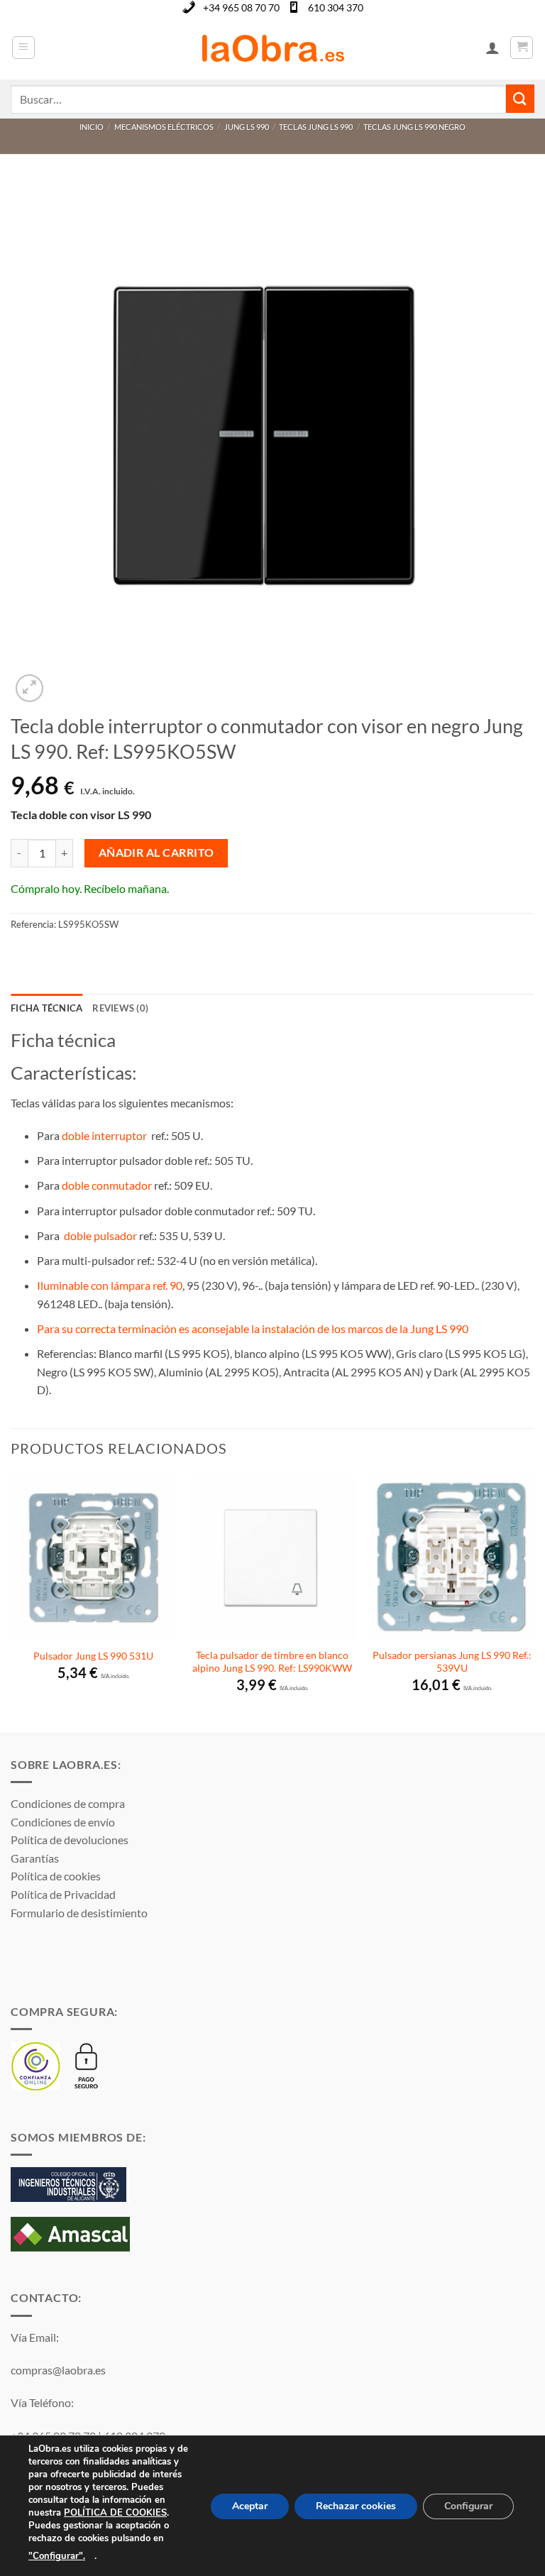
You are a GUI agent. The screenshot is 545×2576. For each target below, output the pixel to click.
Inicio (92, 127)
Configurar (468, 2506)
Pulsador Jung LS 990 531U (93, 1656)
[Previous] (11, 1602)
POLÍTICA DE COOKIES (115, 2513)
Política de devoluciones (70, 1840)
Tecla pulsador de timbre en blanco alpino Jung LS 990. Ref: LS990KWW (272, 1662)
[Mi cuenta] (492, 48)
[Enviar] (520, 98)
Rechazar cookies (356, 2506)
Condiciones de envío (63, 1822)
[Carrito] (522, 48)
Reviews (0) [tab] (120, 1008)
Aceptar (250, 2506)
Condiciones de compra (68, 1803)
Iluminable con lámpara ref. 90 (110, 1285)
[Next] (534, 1602)
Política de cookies (56, 1876)
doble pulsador (99, 1235)
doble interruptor (104, 1135)
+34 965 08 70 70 (241, 7)
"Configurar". (57, 2556)
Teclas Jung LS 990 (316, 127)
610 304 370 (336, 7)
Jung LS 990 (247, 127)
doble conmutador (107, 1185)
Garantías (35, 1858)
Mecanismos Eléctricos (164, 127)
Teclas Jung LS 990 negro (414, 127)
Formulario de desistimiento (79, 1913)
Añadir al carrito (156, 853)
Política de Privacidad (63, 1894)
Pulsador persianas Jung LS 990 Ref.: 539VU (452, 1662)
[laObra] (273, 48)
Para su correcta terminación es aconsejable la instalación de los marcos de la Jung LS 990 (254, 1328)
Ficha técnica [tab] (46, 1008)
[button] (23, 48)
